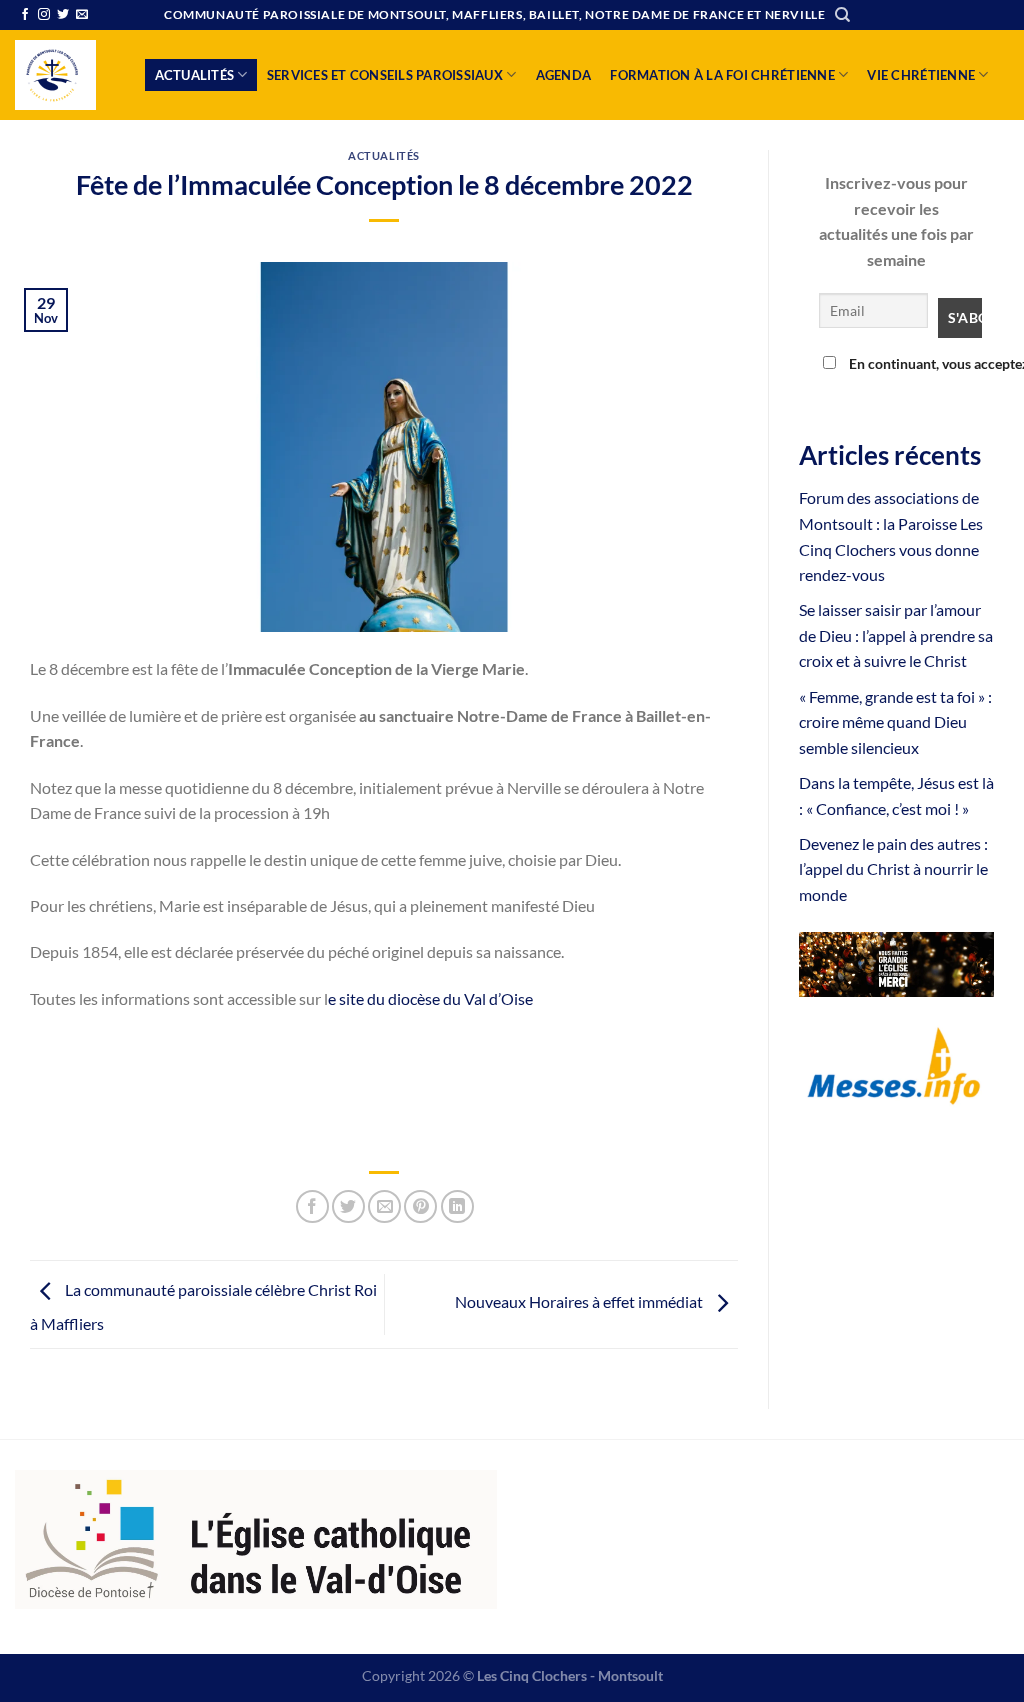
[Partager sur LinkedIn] (457, 1206)
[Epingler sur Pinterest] (420, 1206)
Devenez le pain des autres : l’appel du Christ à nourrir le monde (893, 869)
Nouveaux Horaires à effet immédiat (580, 1302)
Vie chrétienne (921, 75)
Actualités (195, 75)
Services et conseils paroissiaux (385, 75)
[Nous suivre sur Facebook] (25, 15)
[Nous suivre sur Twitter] (63, 15)
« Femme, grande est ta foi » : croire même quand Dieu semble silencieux (895, 722)
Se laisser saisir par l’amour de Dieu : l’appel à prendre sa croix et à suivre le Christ (896, 635)
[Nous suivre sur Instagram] (44, 15)
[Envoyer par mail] (384, 1206)
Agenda (564, 75)
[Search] (842, 15)
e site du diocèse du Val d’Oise (430, 998)
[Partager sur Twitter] (348, 1206)
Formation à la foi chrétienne (722, 75)
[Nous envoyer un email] (82, 15)
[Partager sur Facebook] (312, 1206)
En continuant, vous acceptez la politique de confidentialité (910, 363)
